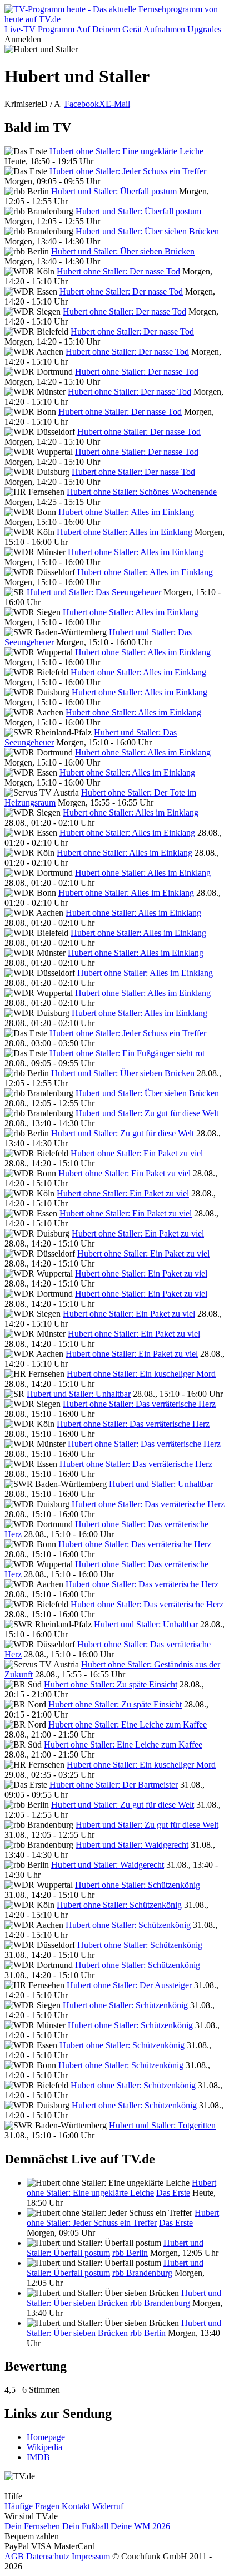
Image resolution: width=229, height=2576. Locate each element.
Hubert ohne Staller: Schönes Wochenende (142, 492)
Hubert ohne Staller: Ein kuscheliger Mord (141, 1374)
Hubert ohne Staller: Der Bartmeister (114, 1785)
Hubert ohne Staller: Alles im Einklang (126, 512)
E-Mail (118, 104)
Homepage (46, 2437)
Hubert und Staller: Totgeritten (162, 2125)
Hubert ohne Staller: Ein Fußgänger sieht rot (127, 1053)
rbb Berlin (130, 2253)
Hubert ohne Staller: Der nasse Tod (118, 271)
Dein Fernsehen (32, 2526)
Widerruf (108, 2506)
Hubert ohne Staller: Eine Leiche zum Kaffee (128, 1724)
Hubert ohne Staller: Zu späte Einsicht (111, 1684)
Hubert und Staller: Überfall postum (114, 191)
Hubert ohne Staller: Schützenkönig (138, 1885)
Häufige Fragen (32, 2506)
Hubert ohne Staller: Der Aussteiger (129, 1985)
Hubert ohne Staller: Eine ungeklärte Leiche (126, 151)
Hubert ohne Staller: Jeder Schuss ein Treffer (128, 171)
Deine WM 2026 (140, 2526)
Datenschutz (48, 2556)
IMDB (38, 2457)
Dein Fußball (85, 2526)
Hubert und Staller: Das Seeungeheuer (94, 592)
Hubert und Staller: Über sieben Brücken (147, 231)
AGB (14, 2556)
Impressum (91, 2556)
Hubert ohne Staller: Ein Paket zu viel (137, 1153)
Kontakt (76, 2506)
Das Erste (173, 2193)
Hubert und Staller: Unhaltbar (79, 1394)
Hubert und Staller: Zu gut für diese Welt (147, 1113)
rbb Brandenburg (142, 2273)
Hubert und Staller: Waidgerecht (132, 1845)
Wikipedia (44, 2447)
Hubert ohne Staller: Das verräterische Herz (139, 1404)
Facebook (82, 104)
